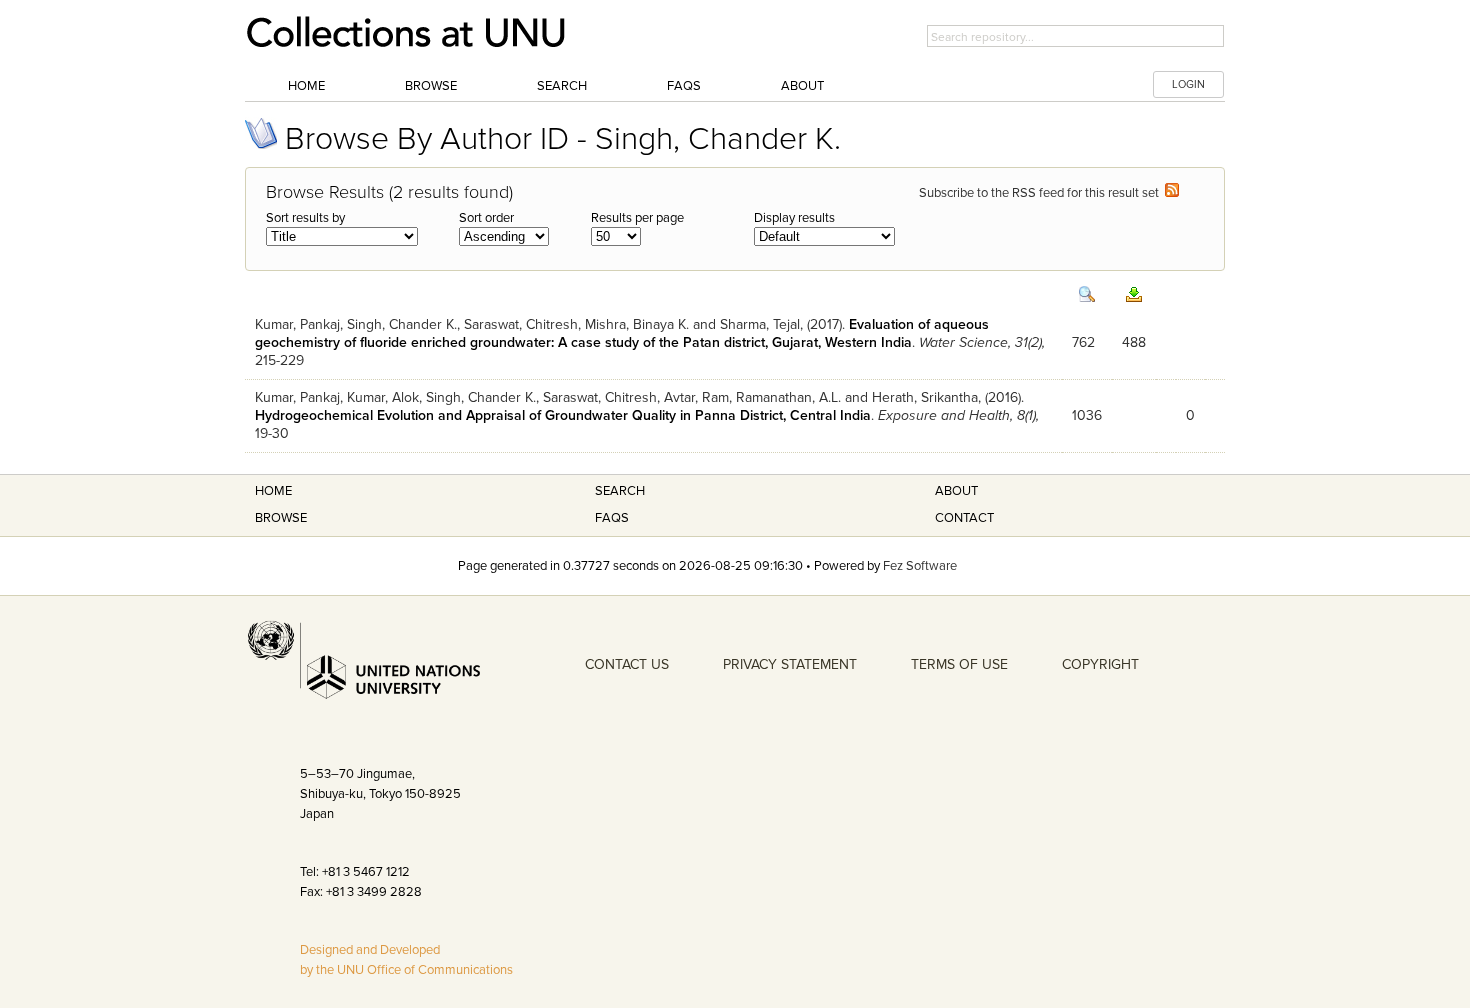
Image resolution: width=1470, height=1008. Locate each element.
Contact (964, 518)
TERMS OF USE (959, 664)
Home (306, 86)
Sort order (486, 218)
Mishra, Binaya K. (637, 324)
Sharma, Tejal (760, 324)
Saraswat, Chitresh (521, 324)
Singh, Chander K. (402, 324)
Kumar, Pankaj (297, 324)
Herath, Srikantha (925, 397)
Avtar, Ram (696, 397)
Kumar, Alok (383, 397)
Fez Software (920, 566)
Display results (794, 218)
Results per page (637, 218)
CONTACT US (627, 664)
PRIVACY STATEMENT (790, 664)
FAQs (684, 86)
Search (562, 86)
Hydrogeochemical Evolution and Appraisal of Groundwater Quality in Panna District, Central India (563, 415)
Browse (431, 86)
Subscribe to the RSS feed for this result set (1042, 193)
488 (1134, 342)
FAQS (612, 518)
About (802, 86)
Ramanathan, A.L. (788, 397)
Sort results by (305, 218)
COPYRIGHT (1100, 664)
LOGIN (1188, 84)
